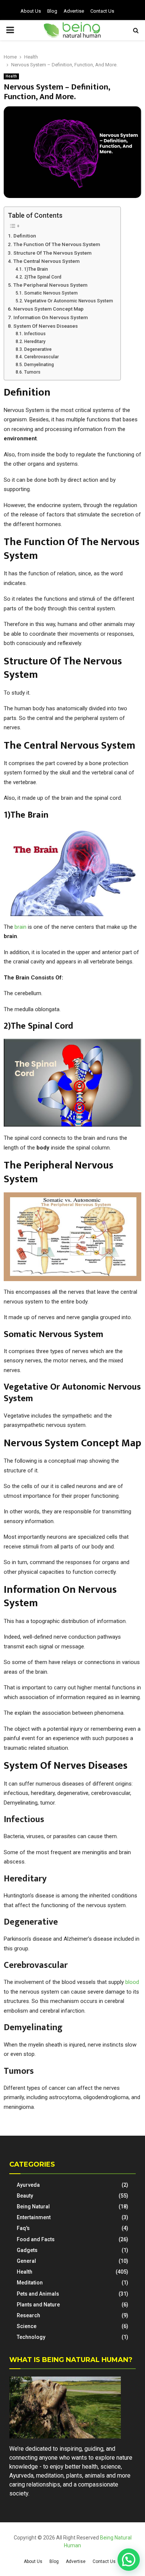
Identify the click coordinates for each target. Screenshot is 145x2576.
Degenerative (38, 349)
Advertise (74, 11)
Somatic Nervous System (51, 293)
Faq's (23, 2228)
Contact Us (102, 11)
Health (11, 76)
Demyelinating (39, 365)
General (26, 2261)
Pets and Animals (38, 2294)
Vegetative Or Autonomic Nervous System (68, 301)
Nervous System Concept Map (49, 309)
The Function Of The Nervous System (57, 244)
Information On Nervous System (51, 317)
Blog (52, 11)
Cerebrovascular (41, 357)
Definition (25, 236)
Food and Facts (36, 2239)
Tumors (32, 372)
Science (27, 2326)
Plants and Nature (38, 2305)
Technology (31, 2337)
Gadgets (27, 2250)
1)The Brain (36, 269)
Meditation (30, 2283)
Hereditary (35, 342)
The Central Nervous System (46, 261)
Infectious (35, 334)
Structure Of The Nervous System (52, 253)
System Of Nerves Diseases (46, 326)
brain (20, 927)
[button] (129, 2560)
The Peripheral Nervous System (50, 285)
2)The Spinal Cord (43, 277)
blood (132, 1982)
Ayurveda (28, 2185)
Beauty (25, 2196)
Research (28, 2315)
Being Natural (33, 2207)
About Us (31, 11)
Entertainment (34, 2217)
